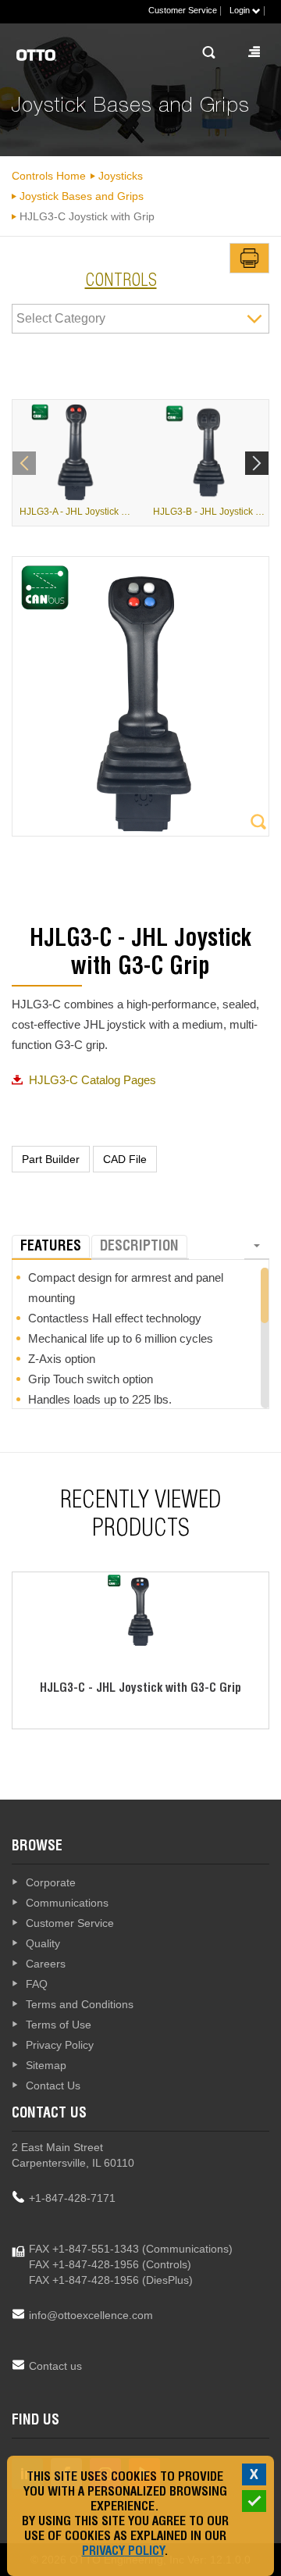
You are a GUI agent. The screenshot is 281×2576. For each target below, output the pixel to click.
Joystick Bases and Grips (82, 196)
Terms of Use (59, 2025)
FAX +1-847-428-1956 (84, 2264)
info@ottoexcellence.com (91, 2315)
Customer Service (183, 10)
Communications (67, 1903)
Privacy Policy (60, 2045)
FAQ (37, 1984)
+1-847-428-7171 (72, 2198)
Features (51, 1247)
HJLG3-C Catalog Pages (92, 1080)
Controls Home (49, 176)
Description (139, 1247)
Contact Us (53, 2085)
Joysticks (121, 176)
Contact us (55, 2366)
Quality (43, 1943)
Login (241, 10)
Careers (46, 1964)
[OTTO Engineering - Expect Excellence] (61, 55)
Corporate (51, 1882)
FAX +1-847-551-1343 (84, 2249)
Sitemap (46, 2065)
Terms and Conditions (80, 2004)
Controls (121, 282)
